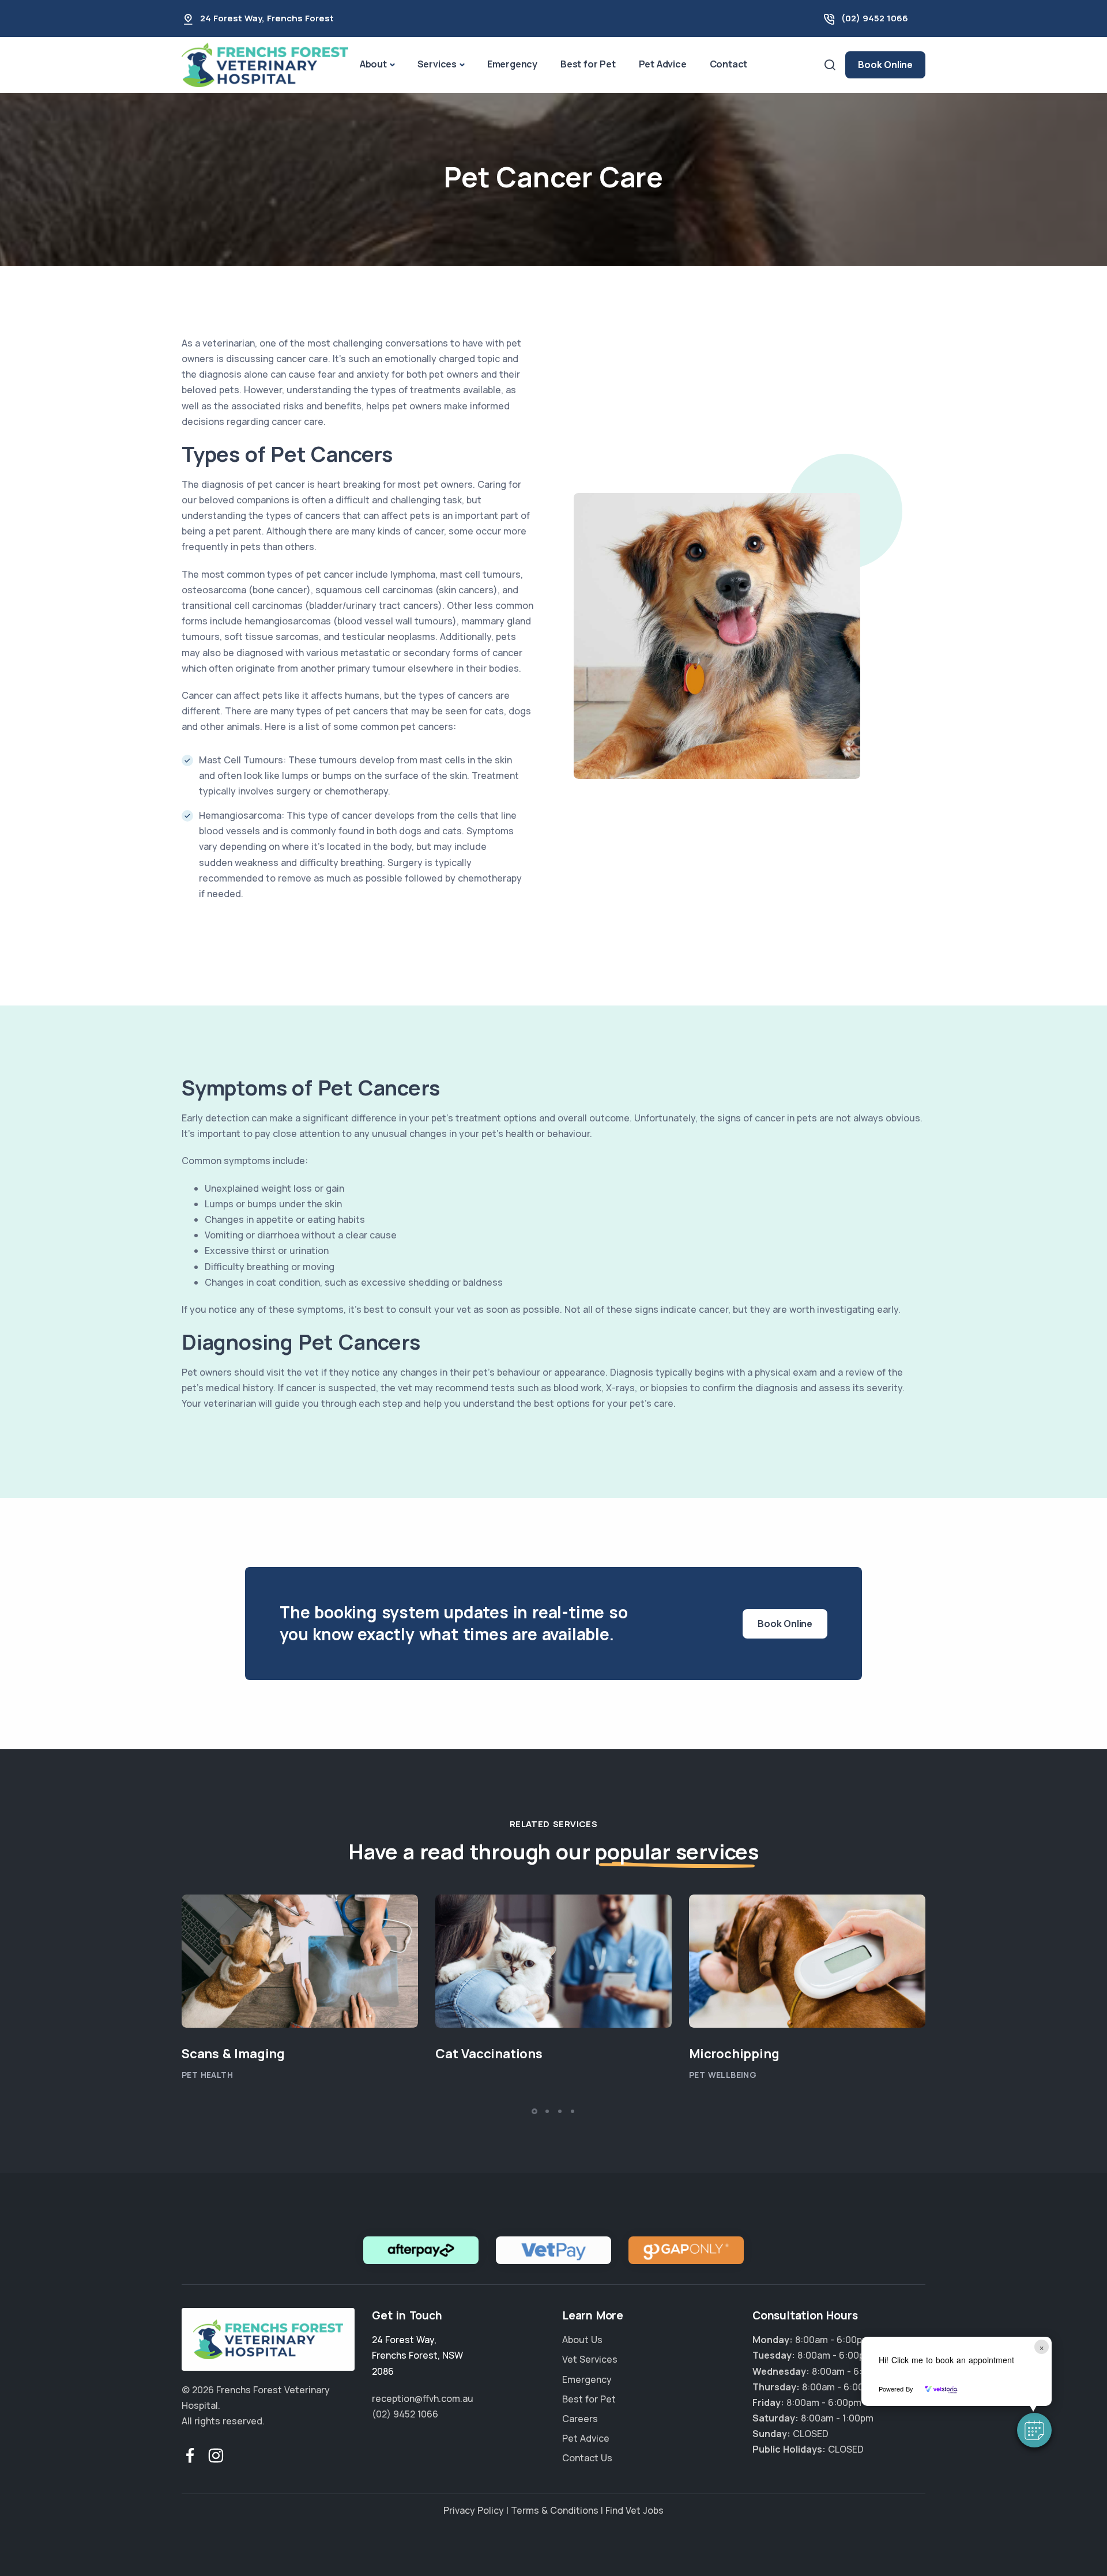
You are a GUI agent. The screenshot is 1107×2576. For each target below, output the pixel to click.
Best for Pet (588, 64)
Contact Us (587, 2458)
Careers (580, 2419)
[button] (1034, 2430)
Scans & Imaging (233, 2054)
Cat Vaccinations (489, 2054)
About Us (582, 2340)
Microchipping (734, 2054)
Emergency (512, 64)
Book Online (885, 65)
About (373, 64)
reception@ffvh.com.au (423, 2398)
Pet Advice (663, 64)
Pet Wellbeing (723, 2075)
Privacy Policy (474, 2510)
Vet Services (590, 2360)
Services (437, 64)
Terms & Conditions (555, 2510)
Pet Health (207, 2075)
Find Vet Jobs (635, 2510)
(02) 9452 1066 (875, 18)
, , (417, 2355)
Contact (729, 64)
